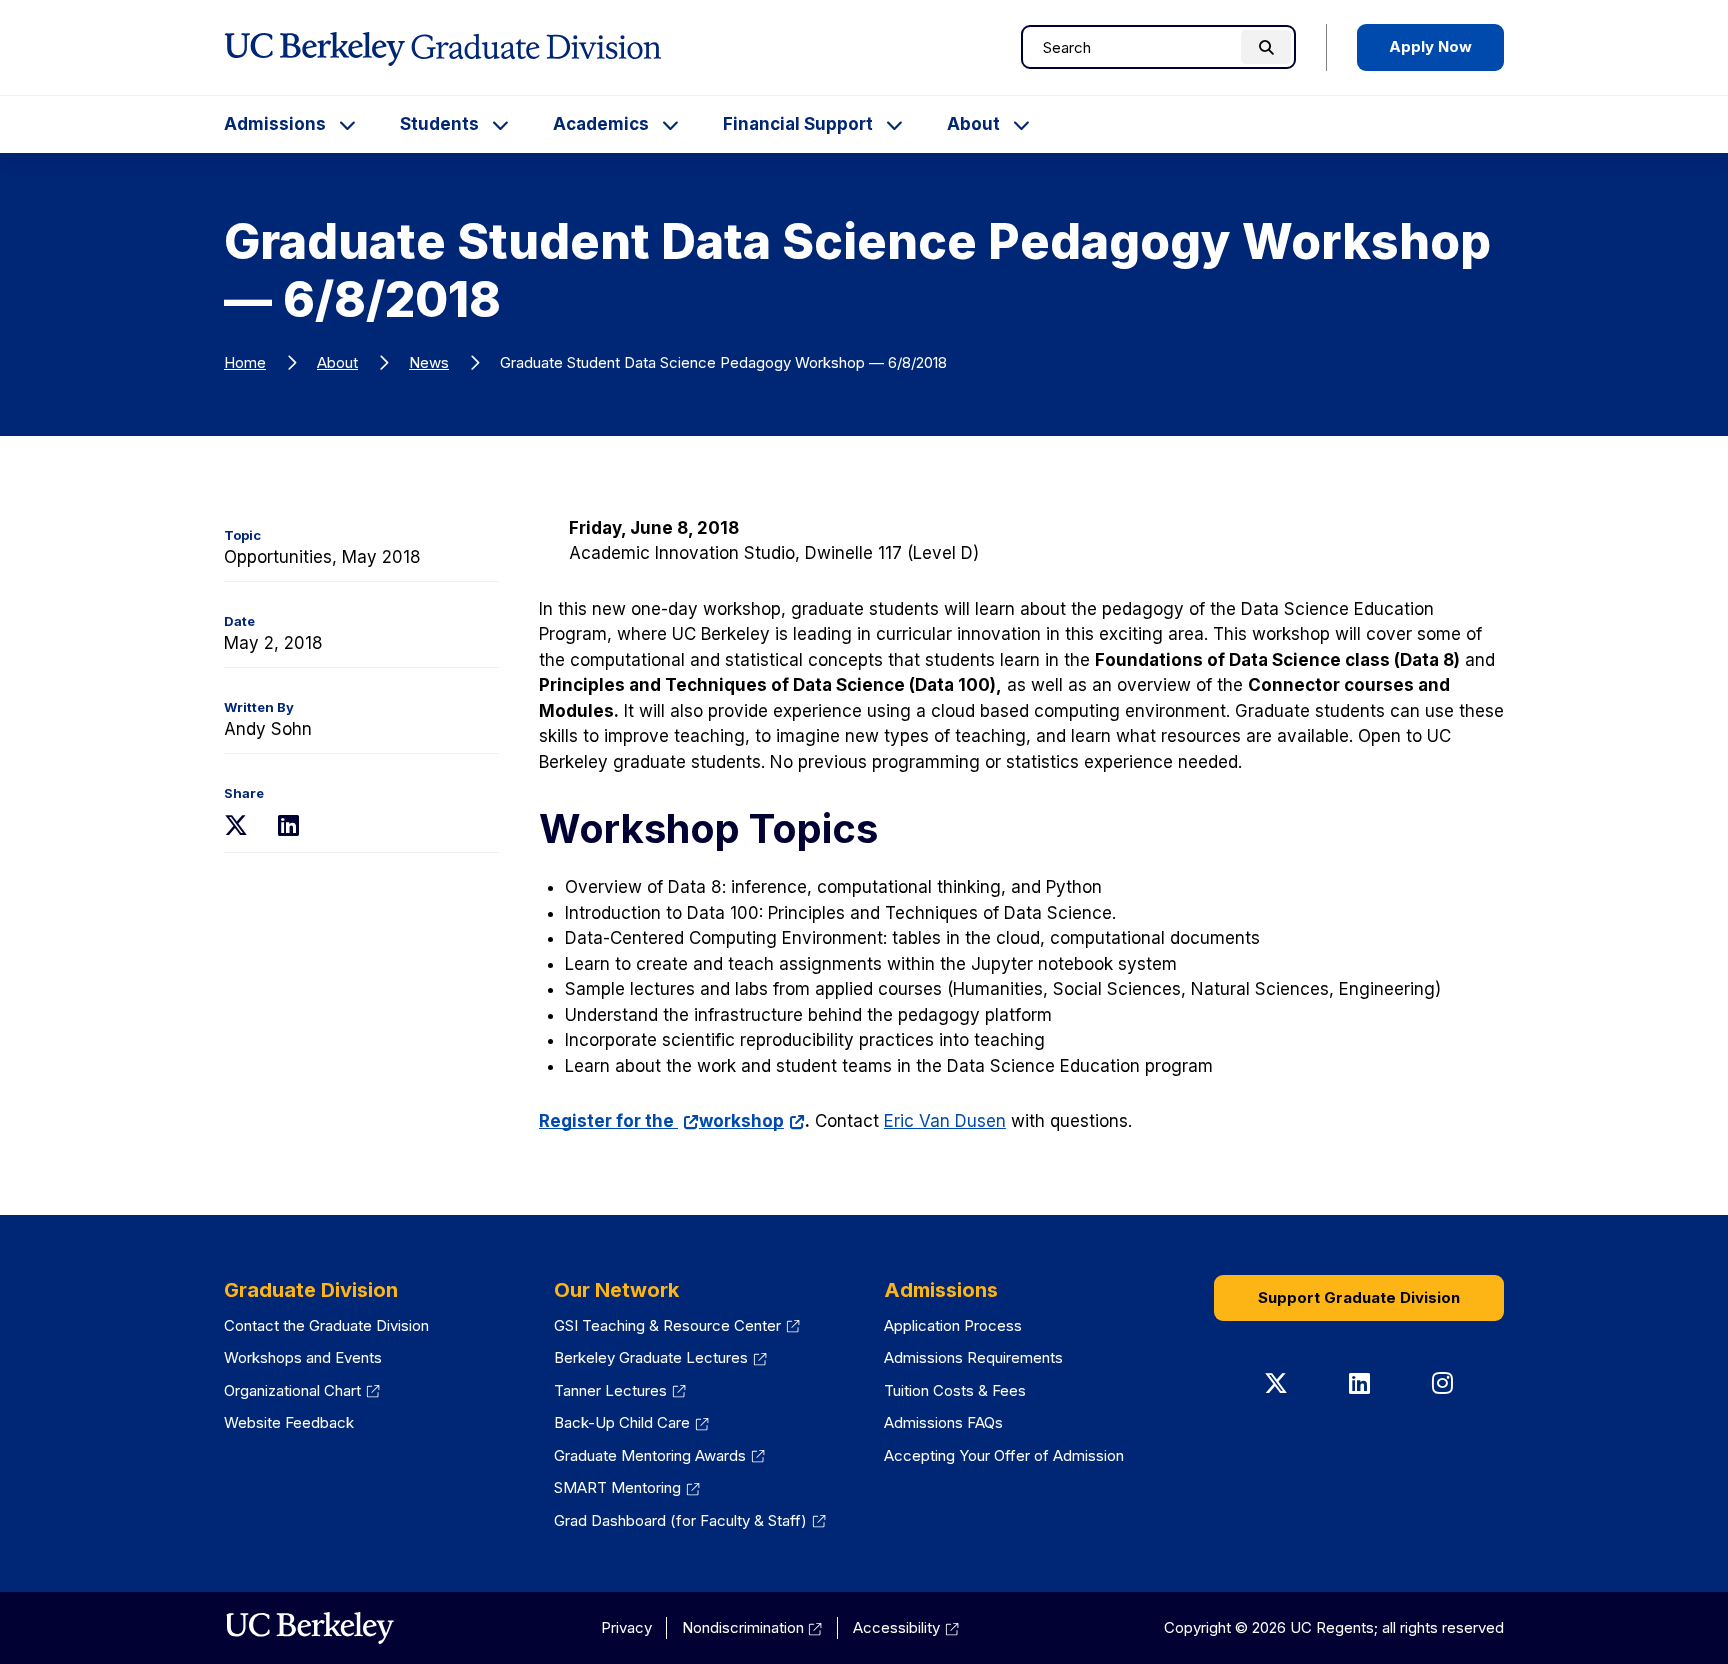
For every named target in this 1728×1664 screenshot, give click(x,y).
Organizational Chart (302, 1390)
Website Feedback (289, 1422)
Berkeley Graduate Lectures (660, 1357)
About (973, 124)
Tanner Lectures (620, 1390)
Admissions (275, 124)
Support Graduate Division (1359, 1297)
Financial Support (798, 124)
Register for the (619, 1121)
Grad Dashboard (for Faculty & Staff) (690, 1520)
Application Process (953, 1325)
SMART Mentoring (627, 1487)
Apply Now (1430, 46)
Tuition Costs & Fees (955, 1390)
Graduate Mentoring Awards (659, 1455)
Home (245, 362)
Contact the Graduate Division (326, 1325)
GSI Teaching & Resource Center (677, 1325)
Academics (601, 124)
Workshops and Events (303, 1357)
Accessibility (906, 1627)
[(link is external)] (309, 1628)
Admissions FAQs (943, 1422)
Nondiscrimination (752, 1627)
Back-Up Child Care (631, 1422)
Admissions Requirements (973, 1357)
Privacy (626, 1627)
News (429, 362)
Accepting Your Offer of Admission (1004, 1455)
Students (439, 124)
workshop (752, 1121)
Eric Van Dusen (945, 1121)
